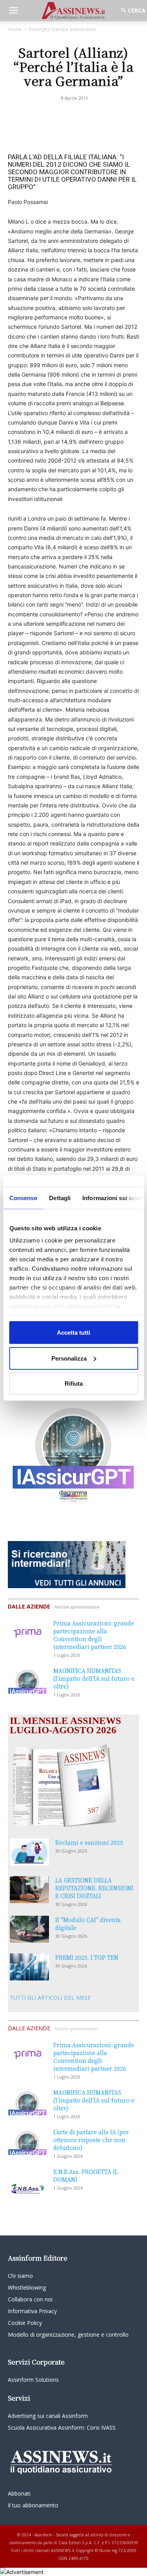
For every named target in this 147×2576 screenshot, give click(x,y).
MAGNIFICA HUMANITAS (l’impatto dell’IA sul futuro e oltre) (94, 1678)
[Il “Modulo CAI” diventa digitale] (29, 1929)
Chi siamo (20, 2276)
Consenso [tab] (23, 1198)
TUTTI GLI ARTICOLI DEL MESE (50, 1998)
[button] (13, 11)
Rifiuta (74, 1384)
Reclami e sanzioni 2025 (89, 1842)
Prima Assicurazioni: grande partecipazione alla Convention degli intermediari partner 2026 (94, 1635)
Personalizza (69, 1358)
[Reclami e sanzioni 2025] (29, 1852)
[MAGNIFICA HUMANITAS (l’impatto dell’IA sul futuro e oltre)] (27, 1680)
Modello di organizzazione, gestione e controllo (68, 2335)
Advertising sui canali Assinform (48, 2416)
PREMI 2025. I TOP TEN (87, 1957)
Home (15, 29)
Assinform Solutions (33, 2380)
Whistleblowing (27, 2287)
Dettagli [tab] (60, 1198)
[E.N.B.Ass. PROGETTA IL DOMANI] (27, 2181)
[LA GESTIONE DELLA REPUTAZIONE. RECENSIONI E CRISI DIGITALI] (29, 1890)
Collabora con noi (30, 2299)
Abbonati (19, 2493)
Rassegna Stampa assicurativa (62, 29)
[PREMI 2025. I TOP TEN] (29, 1967)
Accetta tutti (73, 1333)
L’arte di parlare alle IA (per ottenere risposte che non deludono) (91, 2140)
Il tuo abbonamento (33, 2505)
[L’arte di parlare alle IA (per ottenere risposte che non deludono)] (27, 2142)
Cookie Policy (25, 2323)
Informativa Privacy (32, 2311)
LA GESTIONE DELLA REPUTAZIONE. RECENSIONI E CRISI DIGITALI (94, 1888)
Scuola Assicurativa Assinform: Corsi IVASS (62, 2428)
